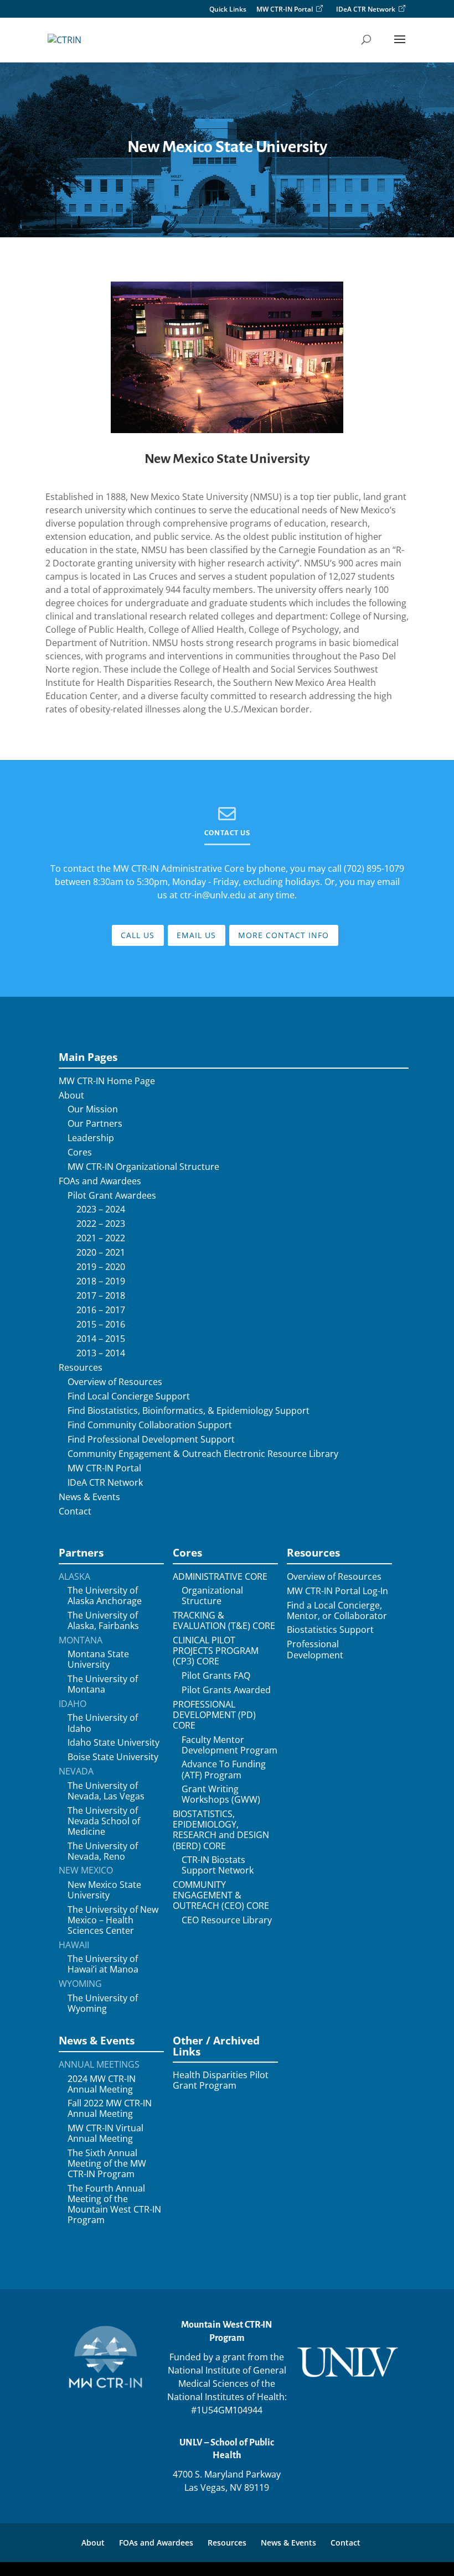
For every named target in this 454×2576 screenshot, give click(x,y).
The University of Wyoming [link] (103, 2003)
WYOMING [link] (80, 1984)
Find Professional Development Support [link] (151, 1440)
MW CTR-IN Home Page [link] (107, 1081)
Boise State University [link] (113, 1757)
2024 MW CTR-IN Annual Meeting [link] (102, 2084)
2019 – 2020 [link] (101, 1267)
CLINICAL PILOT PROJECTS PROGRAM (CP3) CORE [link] (216, 1651)
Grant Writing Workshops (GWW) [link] (221, 1794)
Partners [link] (81, 1552)
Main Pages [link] (88, 1057)
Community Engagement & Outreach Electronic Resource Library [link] (203, 1454)
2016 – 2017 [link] (101, 1310)
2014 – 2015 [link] (101, 1339)
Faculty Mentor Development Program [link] (229, 1745)
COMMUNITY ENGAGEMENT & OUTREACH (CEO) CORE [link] (221, 1896)
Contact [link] (75, 1511)
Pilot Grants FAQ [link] (216, 1676)
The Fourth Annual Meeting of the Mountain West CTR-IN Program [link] (114, 2205)
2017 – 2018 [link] (101, 1296)
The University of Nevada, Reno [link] (103, 1851)
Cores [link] (80, 1152)
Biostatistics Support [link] (330, 1630)
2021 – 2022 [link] (101, 1238)
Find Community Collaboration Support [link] (150, 1425)
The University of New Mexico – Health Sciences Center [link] (113, 1921)
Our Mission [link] (93, 1109)
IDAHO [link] (73, 1704)
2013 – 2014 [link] (101, 1353)
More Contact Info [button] (283, 935)
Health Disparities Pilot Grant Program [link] (221, 2080)
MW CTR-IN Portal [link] (285, 9)
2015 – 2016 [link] (101, 1325)
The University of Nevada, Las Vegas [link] (106, 1791)
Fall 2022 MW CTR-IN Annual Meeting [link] (110, 2109)
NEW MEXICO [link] (86, 1870)
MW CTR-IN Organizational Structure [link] (143, 1167)
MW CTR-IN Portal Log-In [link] (337, 1591)
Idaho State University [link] (114, 1743)
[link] (65, 39)
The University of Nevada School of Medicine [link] (104, 1822)
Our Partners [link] (95, 1124)
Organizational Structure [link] (212, 1596)
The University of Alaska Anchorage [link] (105, 1596)
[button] (400, 46)
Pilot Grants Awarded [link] (226, 1690)
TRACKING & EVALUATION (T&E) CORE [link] (224, 1621)
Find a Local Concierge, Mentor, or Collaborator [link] (337, 1611)
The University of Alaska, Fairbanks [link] (103, 1621)
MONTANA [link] (81, 1640)
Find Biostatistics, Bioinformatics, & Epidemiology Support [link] (189, 1411)
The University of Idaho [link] (103, 1723)
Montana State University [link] (98, 1659)
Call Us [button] (138, 935)
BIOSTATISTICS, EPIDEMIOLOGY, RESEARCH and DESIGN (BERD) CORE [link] (221, 1830)
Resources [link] (81, 1368)
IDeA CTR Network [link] (366, 9)
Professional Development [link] (315, 1649)
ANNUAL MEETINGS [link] (99, 2065)
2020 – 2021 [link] (101, 1253)
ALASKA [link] (74, 1577)
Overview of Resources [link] (115, 1382)
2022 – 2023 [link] (101, 1224)
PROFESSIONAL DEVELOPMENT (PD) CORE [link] (214, 1715)
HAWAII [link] (74, 1945)
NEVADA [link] (76, 1771)
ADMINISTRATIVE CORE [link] (220, 1577)
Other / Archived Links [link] (216, 2046)
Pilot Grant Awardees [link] (112, 1196)
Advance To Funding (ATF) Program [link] (224, 1770)
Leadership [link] (91, 1138)
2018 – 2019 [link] (101, 1281)
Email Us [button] (196, 935)
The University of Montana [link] (103, 1684)
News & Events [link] (89, 1497)
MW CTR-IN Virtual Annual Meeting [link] (105, 2133)
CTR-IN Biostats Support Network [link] (218, 1865)
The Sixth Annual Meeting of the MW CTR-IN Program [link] (107, 2164)
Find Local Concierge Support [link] (129, 1396)
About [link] (71, 1096)
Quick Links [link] (228, 10)
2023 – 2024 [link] (101, 1209)
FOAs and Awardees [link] (100, 1181)
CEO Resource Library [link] (227, 1920)
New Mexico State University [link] (227, 459)
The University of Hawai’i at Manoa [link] (103, 1964)
